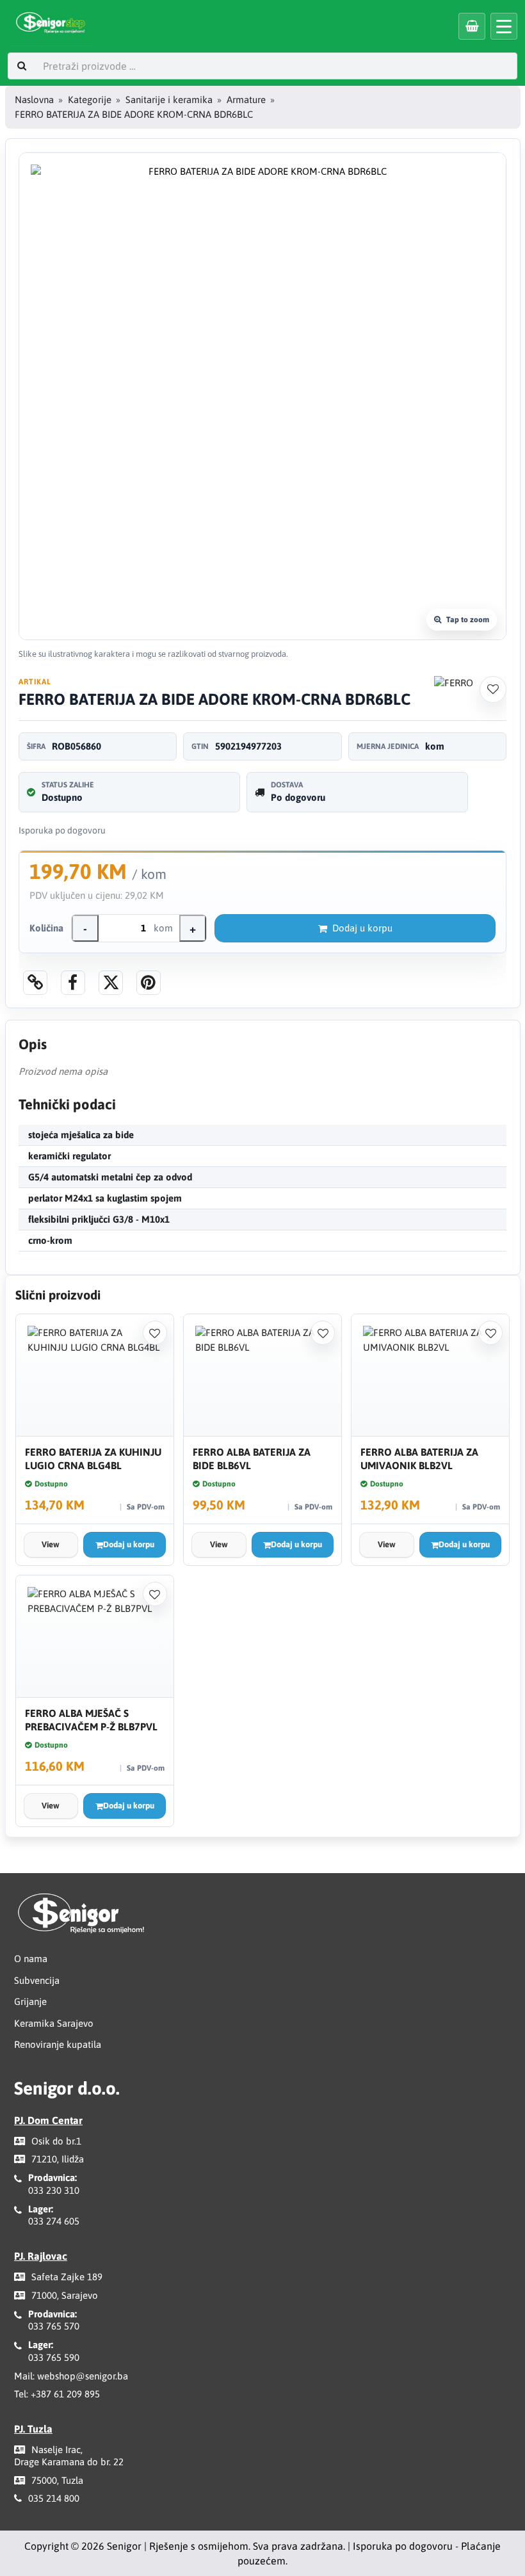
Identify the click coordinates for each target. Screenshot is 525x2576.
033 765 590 (54, 2357)
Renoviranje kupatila (58, 2044)
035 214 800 (54, 2498)
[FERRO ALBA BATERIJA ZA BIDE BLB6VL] (262, 1375)
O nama (31, 1959)
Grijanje (30, 2001)
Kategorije (90, 100)
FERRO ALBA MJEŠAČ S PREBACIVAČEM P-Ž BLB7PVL (91, 1720)
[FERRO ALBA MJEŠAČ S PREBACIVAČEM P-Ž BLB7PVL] (95, 1637)
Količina (46, 928)
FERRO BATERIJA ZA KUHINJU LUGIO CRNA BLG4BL (93, 1459)
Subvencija (37, 1980)
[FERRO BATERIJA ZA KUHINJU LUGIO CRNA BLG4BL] (95, 1375)
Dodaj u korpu (362, 928)
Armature (246, 100)
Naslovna (34, 100)
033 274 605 (54, 2221)
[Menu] (504, 26)
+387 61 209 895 (65, 2394)
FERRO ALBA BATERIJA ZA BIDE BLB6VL (252, 1459)
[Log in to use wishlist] (493, 689)
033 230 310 (54, 2190)
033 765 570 (54, 2326)
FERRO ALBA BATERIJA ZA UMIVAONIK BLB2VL (419, 1459)
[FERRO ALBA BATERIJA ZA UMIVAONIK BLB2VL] (430, 1375)
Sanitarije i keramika (169, 100)
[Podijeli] (73, 983)
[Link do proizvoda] (35, 983)
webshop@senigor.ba (83, 2376)
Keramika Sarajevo (54, 2023)
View (51, 1544)
